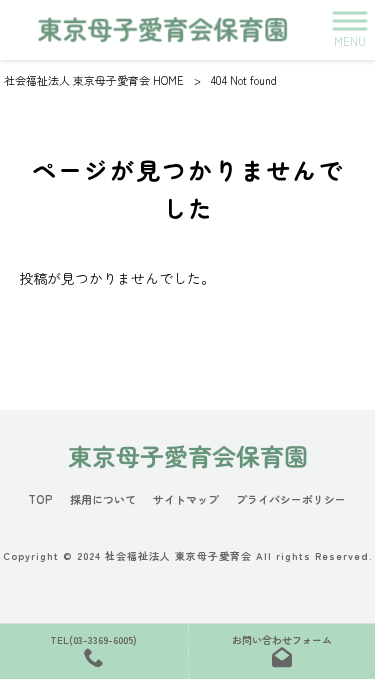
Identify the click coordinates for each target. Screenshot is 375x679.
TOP (40, 499)
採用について (103, 499)
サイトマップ (186, 499)
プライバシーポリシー (291, 499)
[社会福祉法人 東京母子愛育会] (163, 29)
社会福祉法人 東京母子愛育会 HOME (94, 80)
